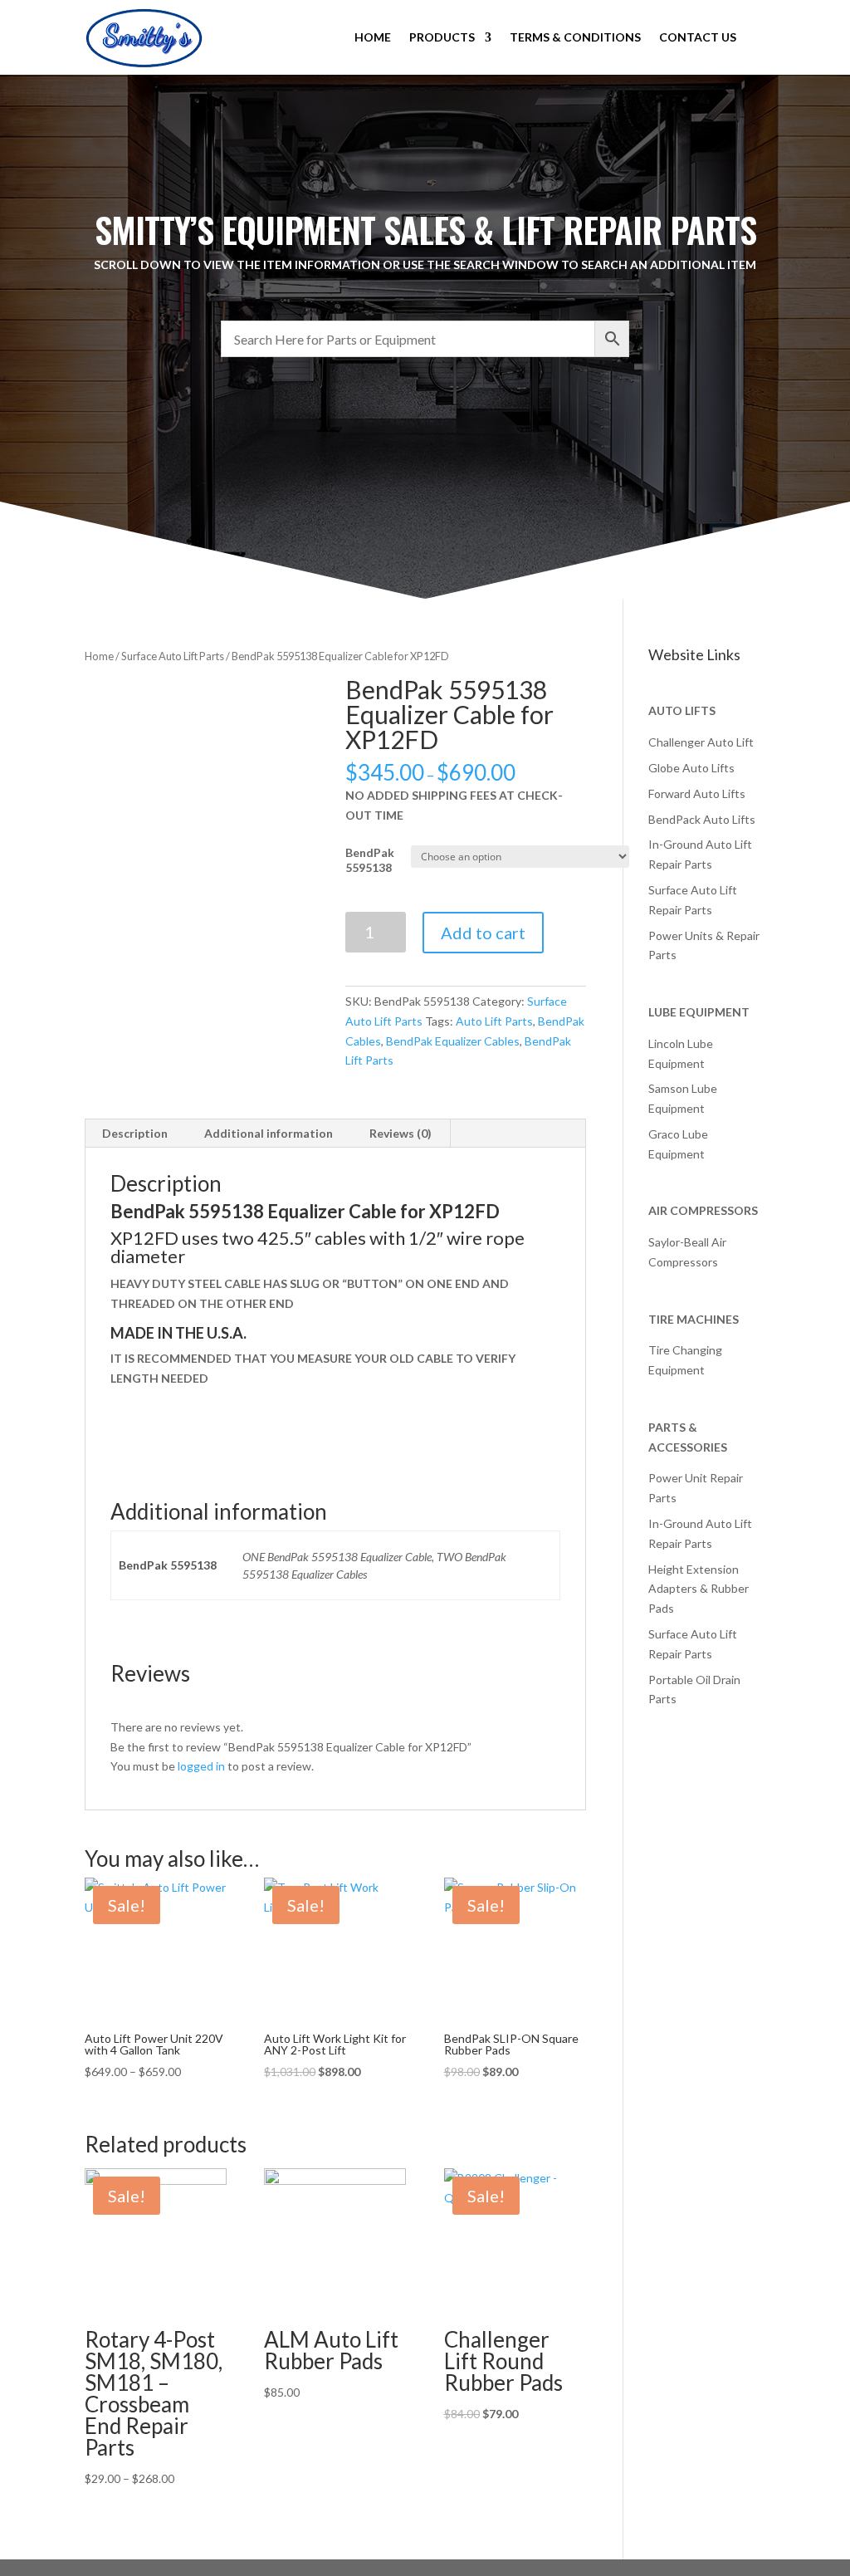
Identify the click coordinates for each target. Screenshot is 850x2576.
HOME (373, 37)
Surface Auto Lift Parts (173, 656)
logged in (201, 1766)
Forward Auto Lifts (697, 793)
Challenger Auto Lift (701, 742)
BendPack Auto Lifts (702, 819)
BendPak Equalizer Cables (453, 1041)
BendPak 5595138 (370, 860)
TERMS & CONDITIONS (575, 37)
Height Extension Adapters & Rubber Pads (699, 1589)
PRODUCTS (442, 37)
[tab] (135, 1134)
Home (99, 656)
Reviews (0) (401, 1133)
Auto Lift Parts (494, 1021)
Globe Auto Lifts (691, 768)
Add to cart (483, 933)
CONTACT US (698, 37)
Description (135, 1133)
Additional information (269, 1133)
